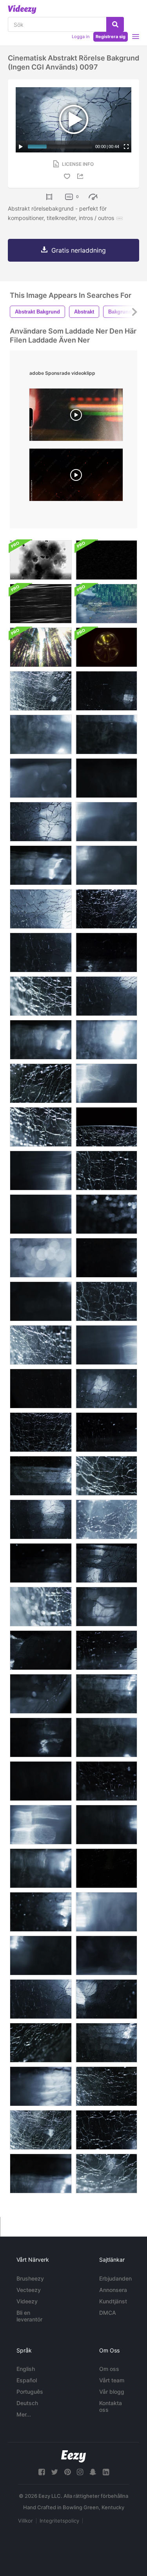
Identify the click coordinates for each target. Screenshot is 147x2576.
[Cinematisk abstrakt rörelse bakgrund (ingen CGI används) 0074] (41, 1214)
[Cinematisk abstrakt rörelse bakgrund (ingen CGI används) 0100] (106, 1301)
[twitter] (54, 2472)
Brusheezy (30, 2278)
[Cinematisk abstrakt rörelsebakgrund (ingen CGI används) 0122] (106, 2086)
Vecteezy (29, 2290)
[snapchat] (93, 2472)
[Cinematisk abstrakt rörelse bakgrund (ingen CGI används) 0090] (106, 996)
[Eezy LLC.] (73, 2456)
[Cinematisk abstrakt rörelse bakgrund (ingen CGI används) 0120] (106, 1868)
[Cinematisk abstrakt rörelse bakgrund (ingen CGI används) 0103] (41, 1607)
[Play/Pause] (21, 147)
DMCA (108, 2313)
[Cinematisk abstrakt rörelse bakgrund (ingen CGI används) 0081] (41, 1825)
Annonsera (113, 2290)
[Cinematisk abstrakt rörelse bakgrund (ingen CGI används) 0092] (106, 1650)
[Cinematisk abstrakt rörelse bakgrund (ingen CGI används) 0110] (41, 1476)
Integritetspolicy (59, 2521)
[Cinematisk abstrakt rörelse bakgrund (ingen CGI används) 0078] (106, 1345)
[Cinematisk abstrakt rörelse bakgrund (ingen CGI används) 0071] (106, 1258)
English (26, 2369)
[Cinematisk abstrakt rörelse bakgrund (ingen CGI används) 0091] (41, 822)
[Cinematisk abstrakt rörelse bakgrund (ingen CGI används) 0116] (41, 1040)
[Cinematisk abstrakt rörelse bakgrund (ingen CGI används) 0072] (106, 1825)
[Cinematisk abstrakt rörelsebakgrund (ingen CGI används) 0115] (41, 2174)
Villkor (25, 2521)
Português (30, 2392)
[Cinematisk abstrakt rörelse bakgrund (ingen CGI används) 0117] (106, 734)
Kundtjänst (113, 2301)
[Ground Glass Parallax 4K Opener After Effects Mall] (106, 604)
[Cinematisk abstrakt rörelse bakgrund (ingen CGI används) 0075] (41, 1301)
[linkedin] (106, 2472)
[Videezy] (22, 9)
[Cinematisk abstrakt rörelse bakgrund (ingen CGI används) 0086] (106, 1955)
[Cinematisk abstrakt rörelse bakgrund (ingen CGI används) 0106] (106, 909)
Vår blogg (112, 2392)
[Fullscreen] (126, 147)
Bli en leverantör (29, 2316)
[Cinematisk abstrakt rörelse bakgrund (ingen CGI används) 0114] (41, 865)
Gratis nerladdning (79, 250)
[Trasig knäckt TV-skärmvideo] (41, 604)
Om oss (109, 2369)
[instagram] (80, 2472)
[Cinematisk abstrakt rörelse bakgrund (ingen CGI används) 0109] (106, 2043)
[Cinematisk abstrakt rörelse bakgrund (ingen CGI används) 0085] (106, 1912)
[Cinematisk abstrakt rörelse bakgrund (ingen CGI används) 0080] (106, 822)
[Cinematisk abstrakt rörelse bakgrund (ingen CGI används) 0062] (106, 1563)
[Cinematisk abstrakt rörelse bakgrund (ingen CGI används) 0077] (106, 1083)
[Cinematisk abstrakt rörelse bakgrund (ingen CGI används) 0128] (41, 1345)
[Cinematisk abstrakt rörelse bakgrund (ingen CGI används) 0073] (41, 1955)
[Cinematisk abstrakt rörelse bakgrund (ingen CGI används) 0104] (41, 1258)
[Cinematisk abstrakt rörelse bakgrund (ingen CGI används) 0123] (41, 1127)
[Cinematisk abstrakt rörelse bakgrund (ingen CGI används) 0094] (41, 1999)
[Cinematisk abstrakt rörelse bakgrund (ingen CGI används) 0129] (106, 2174)
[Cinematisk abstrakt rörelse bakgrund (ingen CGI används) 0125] (41, 1083)
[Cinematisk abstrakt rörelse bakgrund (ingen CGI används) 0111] (106, 1694)
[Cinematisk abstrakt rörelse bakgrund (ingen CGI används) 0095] (106, 1389)
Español (27, 2380)
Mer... (24, 2414)
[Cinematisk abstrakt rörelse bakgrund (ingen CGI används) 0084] (106, 778)
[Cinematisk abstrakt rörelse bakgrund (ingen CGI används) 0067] (41, 1650)
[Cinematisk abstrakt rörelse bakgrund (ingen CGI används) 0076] (106, 865)
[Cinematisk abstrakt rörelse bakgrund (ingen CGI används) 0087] (41, 1694)
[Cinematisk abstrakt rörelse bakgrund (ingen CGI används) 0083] (41, 1781)
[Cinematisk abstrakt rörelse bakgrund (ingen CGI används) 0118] (106, 1040)
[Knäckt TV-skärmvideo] (106, 560)
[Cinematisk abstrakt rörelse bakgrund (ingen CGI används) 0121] (41, 1912)
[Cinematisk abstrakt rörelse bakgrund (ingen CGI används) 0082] (41, 1171)
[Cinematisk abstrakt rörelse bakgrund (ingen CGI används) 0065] (41, 1389)
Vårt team (112, 2380)
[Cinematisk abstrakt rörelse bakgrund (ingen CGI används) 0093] (106, 1781)
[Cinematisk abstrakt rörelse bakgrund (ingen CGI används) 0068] (106, 952)
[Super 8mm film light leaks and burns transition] (76, 417)
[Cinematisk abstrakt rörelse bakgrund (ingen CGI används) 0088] (41, 2086)
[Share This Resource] (82, 176)
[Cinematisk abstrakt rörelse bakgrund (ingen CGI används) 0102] (106, 2130)
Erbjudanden (115, 2278)
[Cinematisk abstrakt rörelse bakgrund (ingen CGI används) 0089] (106, 1607)
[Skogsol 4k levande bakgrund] (41, 647)
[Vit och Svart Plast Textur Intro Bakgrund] (41, 560)
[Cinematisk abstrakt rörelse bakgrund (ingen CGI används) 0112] (41, 1868)
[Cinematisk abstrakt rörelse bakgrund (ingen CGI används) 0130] (41, 2130)
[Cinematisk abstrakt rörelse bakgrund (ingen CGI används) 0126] (106, 1476)
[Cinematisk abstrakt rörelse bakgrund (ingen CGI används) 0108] (106, 1214)
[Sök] (115, 24)
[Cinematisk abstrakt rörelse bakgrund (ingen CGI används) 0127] (41, 996)
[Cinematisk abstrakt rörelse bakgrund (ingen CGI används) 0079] (41, 778)
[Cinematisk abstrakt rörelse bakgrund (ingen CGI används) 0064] (106, 691)
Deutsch (27, 2403)
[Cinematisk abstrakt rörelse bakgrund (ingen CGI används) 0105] (41, 1432)
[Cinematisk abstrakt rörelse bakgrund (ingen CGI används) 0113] (106, 1737)
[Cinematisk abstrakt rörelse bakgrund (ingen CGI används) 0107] (106, 1127)
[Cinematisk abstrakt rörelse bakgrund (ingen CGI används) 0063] (106, 1999)
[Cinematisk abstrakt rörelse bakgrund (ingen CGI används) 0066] (106, 1432)
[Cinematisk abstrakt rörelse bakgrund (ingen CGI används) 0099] (106, 1519)
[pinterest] (67, 2472)
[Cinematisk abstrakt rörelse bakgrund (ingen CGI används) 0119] (41, 734)
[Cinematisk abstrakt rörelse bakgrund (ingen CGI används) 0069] (41, 1737)
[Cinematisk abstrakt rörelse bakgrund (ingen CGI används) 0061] (41, 1519)
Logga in (81, 37)
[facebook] (42, 2472)
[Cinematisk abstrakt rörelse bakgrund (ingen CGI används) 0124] (41, 2043)
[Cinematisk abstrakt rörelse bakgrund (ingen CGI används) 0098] (41, 909)
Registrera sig (111, 37)
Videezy (27, 2301)
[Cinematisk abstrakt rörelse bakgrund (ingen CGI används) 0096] (41, 952)
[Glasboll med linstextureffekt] (106, 647)
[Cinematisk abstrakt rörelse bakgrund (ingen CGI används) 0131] (41, 691)
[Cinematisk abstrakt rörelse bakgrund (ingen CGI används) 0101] (106, 1171)
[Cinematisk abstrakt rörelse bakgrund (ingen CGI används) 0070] (41, 1563)
